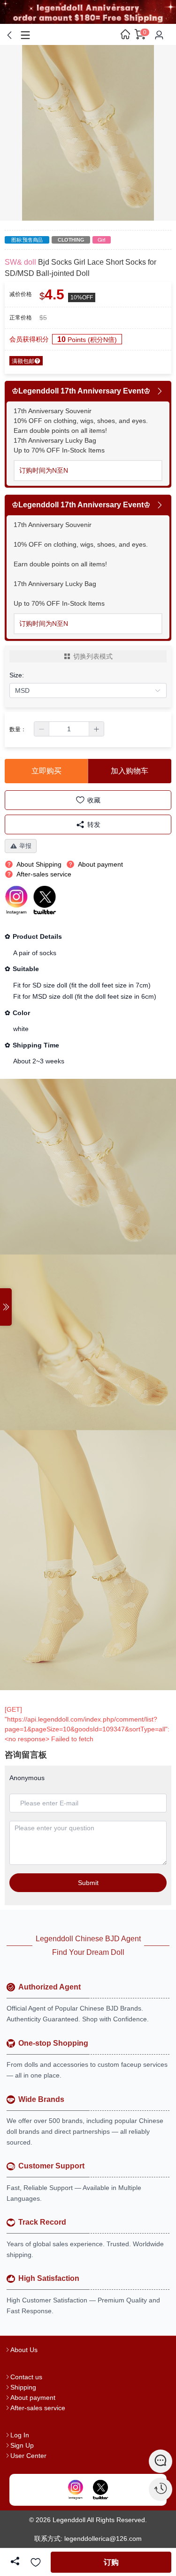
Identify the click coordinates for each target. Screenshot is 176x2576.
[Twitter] (100, 2490)
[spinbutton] (69, 729)
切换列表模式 (93, 656)
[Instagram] (76, 2490)
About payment (33, 2398)
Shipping (23, 2387)
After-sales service (38, 2408)
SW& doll (20, 262)
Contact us (26, 2377)
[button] (42, 729)
